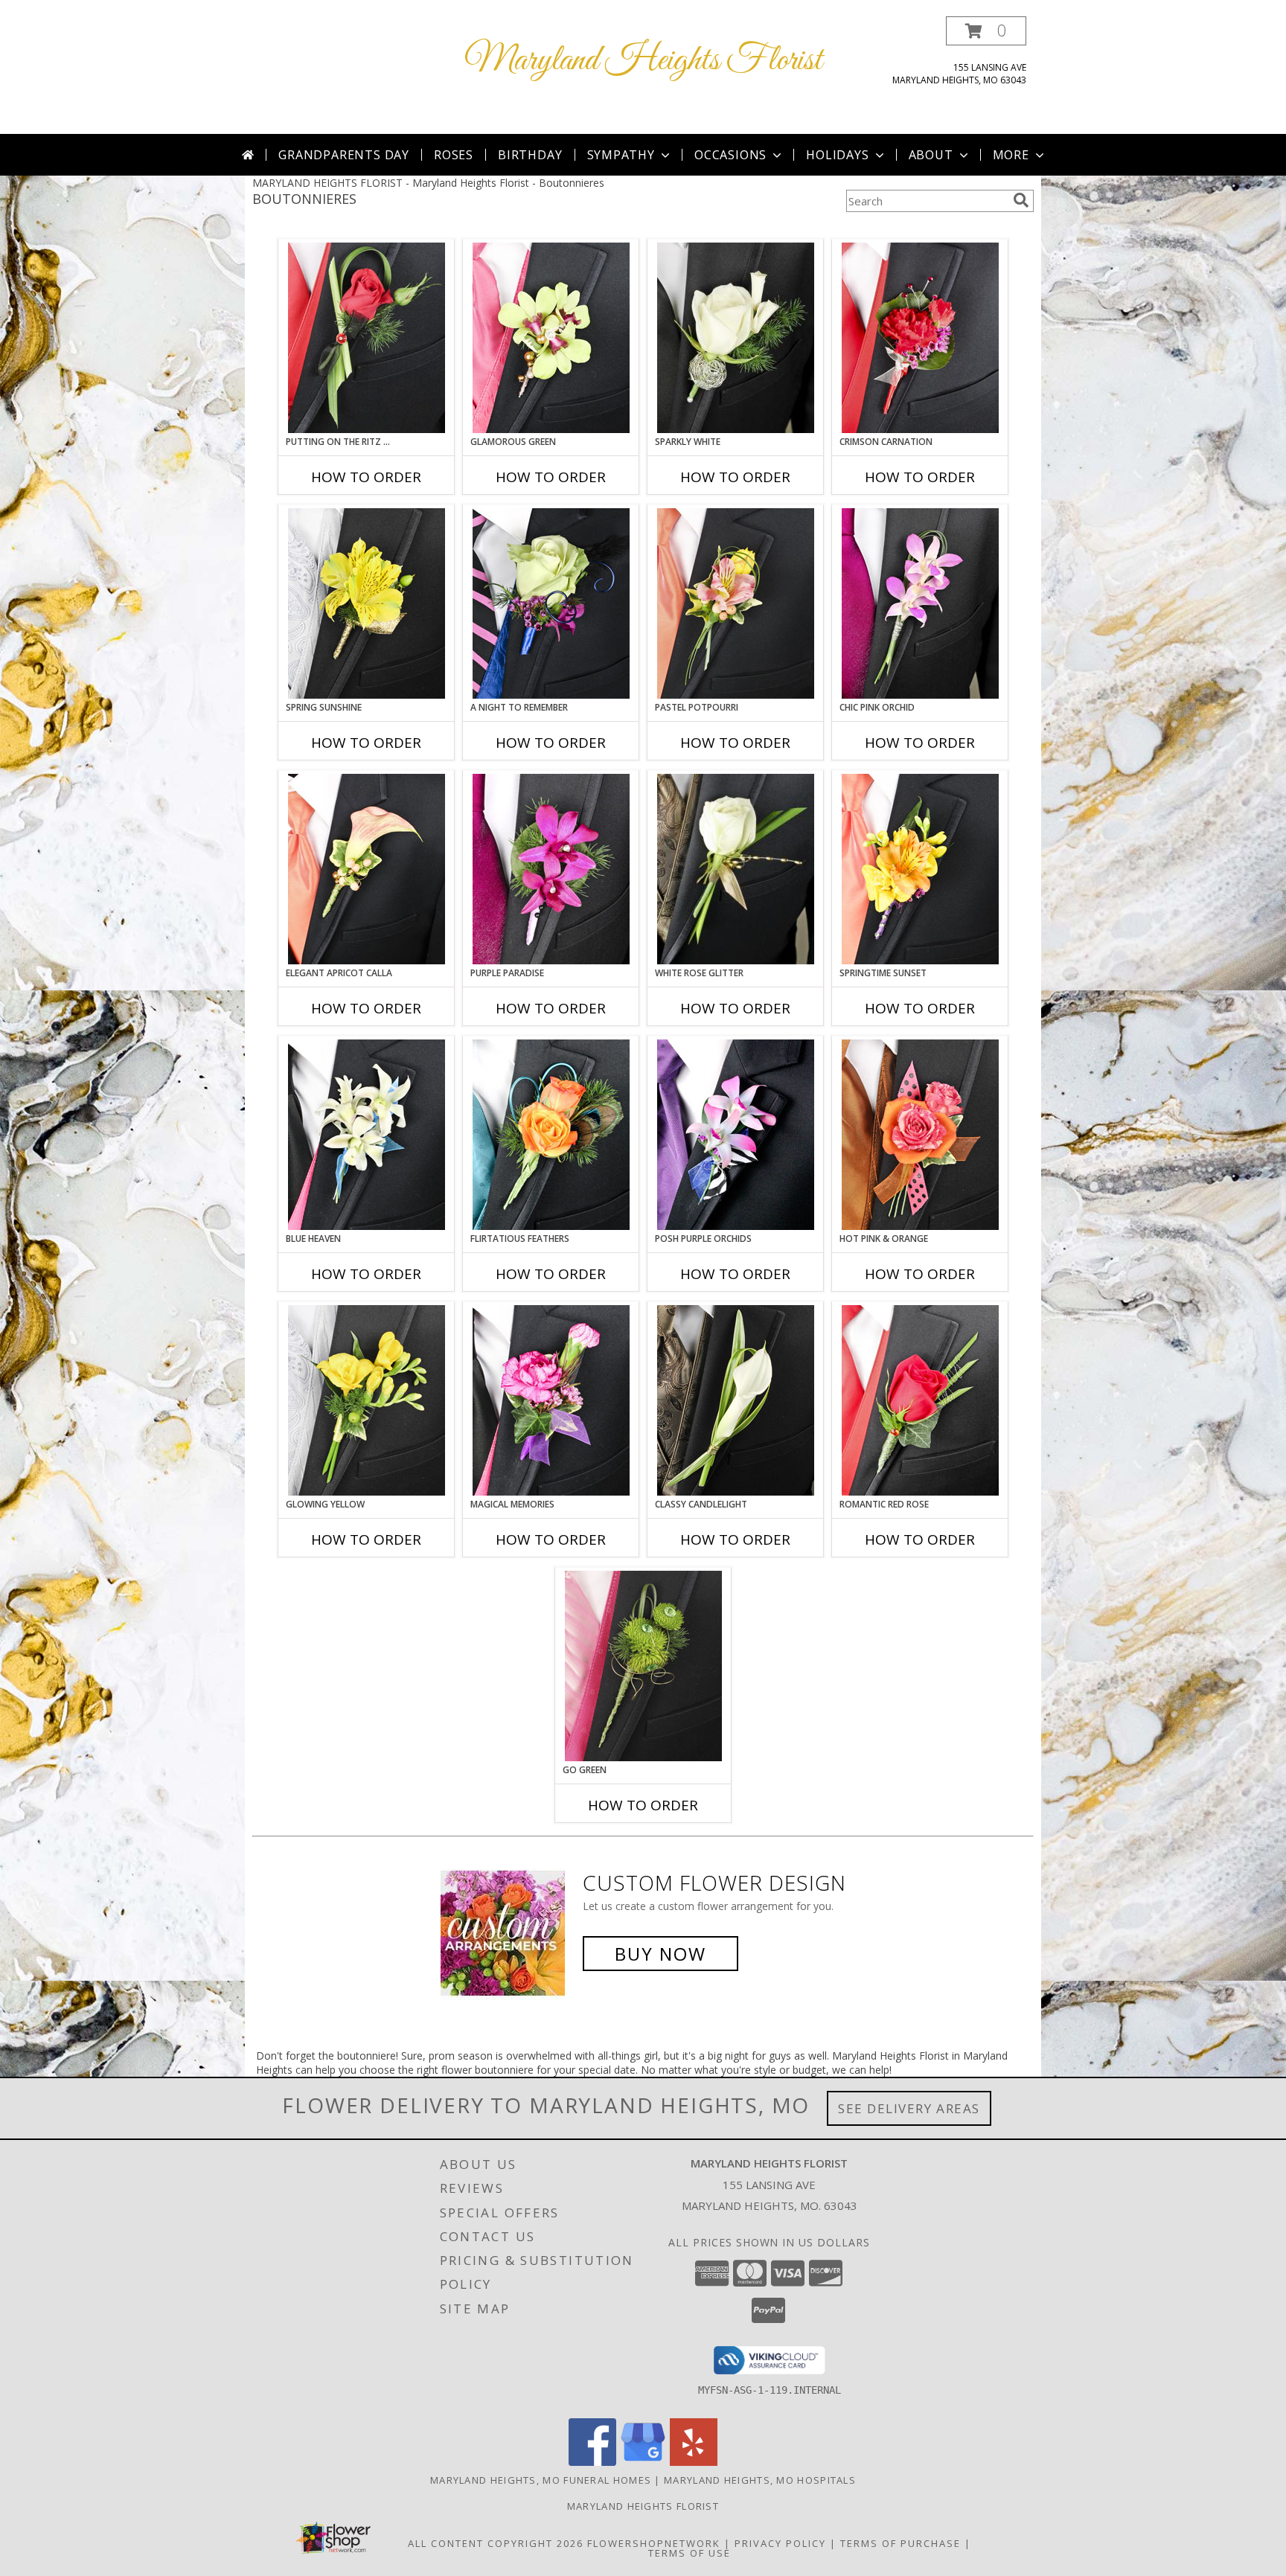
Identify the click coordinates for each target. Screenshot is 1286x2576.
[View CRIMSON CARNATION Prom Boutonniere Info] (920, 338)
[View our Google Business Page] (643, 2462)
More (1011, 155)
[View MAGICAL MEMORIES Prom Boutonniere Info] (551, 1400)
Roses (454, 155)
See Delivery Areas (909, 2108)
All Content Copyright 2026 (496, 2543)
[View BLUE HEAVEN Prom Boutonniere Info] (367, 1135)
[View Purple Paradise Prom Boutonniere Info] (551, 869)
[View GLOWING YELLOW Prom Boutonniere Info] (367, 1400)
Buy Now (660, 1954)
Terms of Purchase (900, 2543)
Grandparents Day (344, 155)
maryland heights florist (643, 2506)
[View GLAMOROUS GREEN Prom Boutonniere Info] (551, 338)
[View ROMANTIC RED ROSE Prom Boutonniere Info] (920, 1400)
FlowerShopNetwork (654, 2543)
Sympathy (621, 155)
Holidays (837, 155)
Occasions (730, 155)
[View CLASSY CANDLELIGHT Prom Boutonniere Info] (736, 1400)
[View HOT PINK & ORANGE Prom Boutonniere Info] (920, 1135)
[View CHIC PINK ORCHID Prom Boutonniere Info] (920, 603)
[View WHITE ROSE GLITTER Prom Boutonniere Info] (736, 869)
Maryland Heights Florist (643, 61)
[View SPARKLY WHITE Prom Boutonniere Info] (736, 338)
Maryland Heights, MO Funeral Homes (541, 2480)
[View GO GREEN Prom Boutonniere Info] (643, 1666)
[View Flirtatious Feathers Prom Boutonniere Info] (551, 1135)
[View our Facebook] (592, 2462)
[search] (1021, 200)
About (931, 155)
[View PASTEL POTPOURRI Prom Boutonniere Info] (736, 603)
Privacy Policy (780, 2543)
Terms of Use (690, 2553)
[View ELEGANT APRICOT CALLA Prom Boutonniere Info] (367, 869)
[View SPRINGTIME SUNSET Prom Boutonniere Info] (920, 869)
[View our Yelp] (694, 2462)
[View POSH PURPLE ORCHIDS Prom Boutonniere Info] (736, 1135)
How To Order (366, 477)
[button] (986, 31)
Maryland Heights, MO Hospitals (760, 2480)
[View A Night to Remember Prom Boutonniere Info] (551, 603)
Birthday (530, 155)
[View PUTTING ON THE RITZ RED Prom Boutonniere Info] (367, 338)
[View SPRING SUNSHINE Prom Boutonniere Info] (367, 603)
